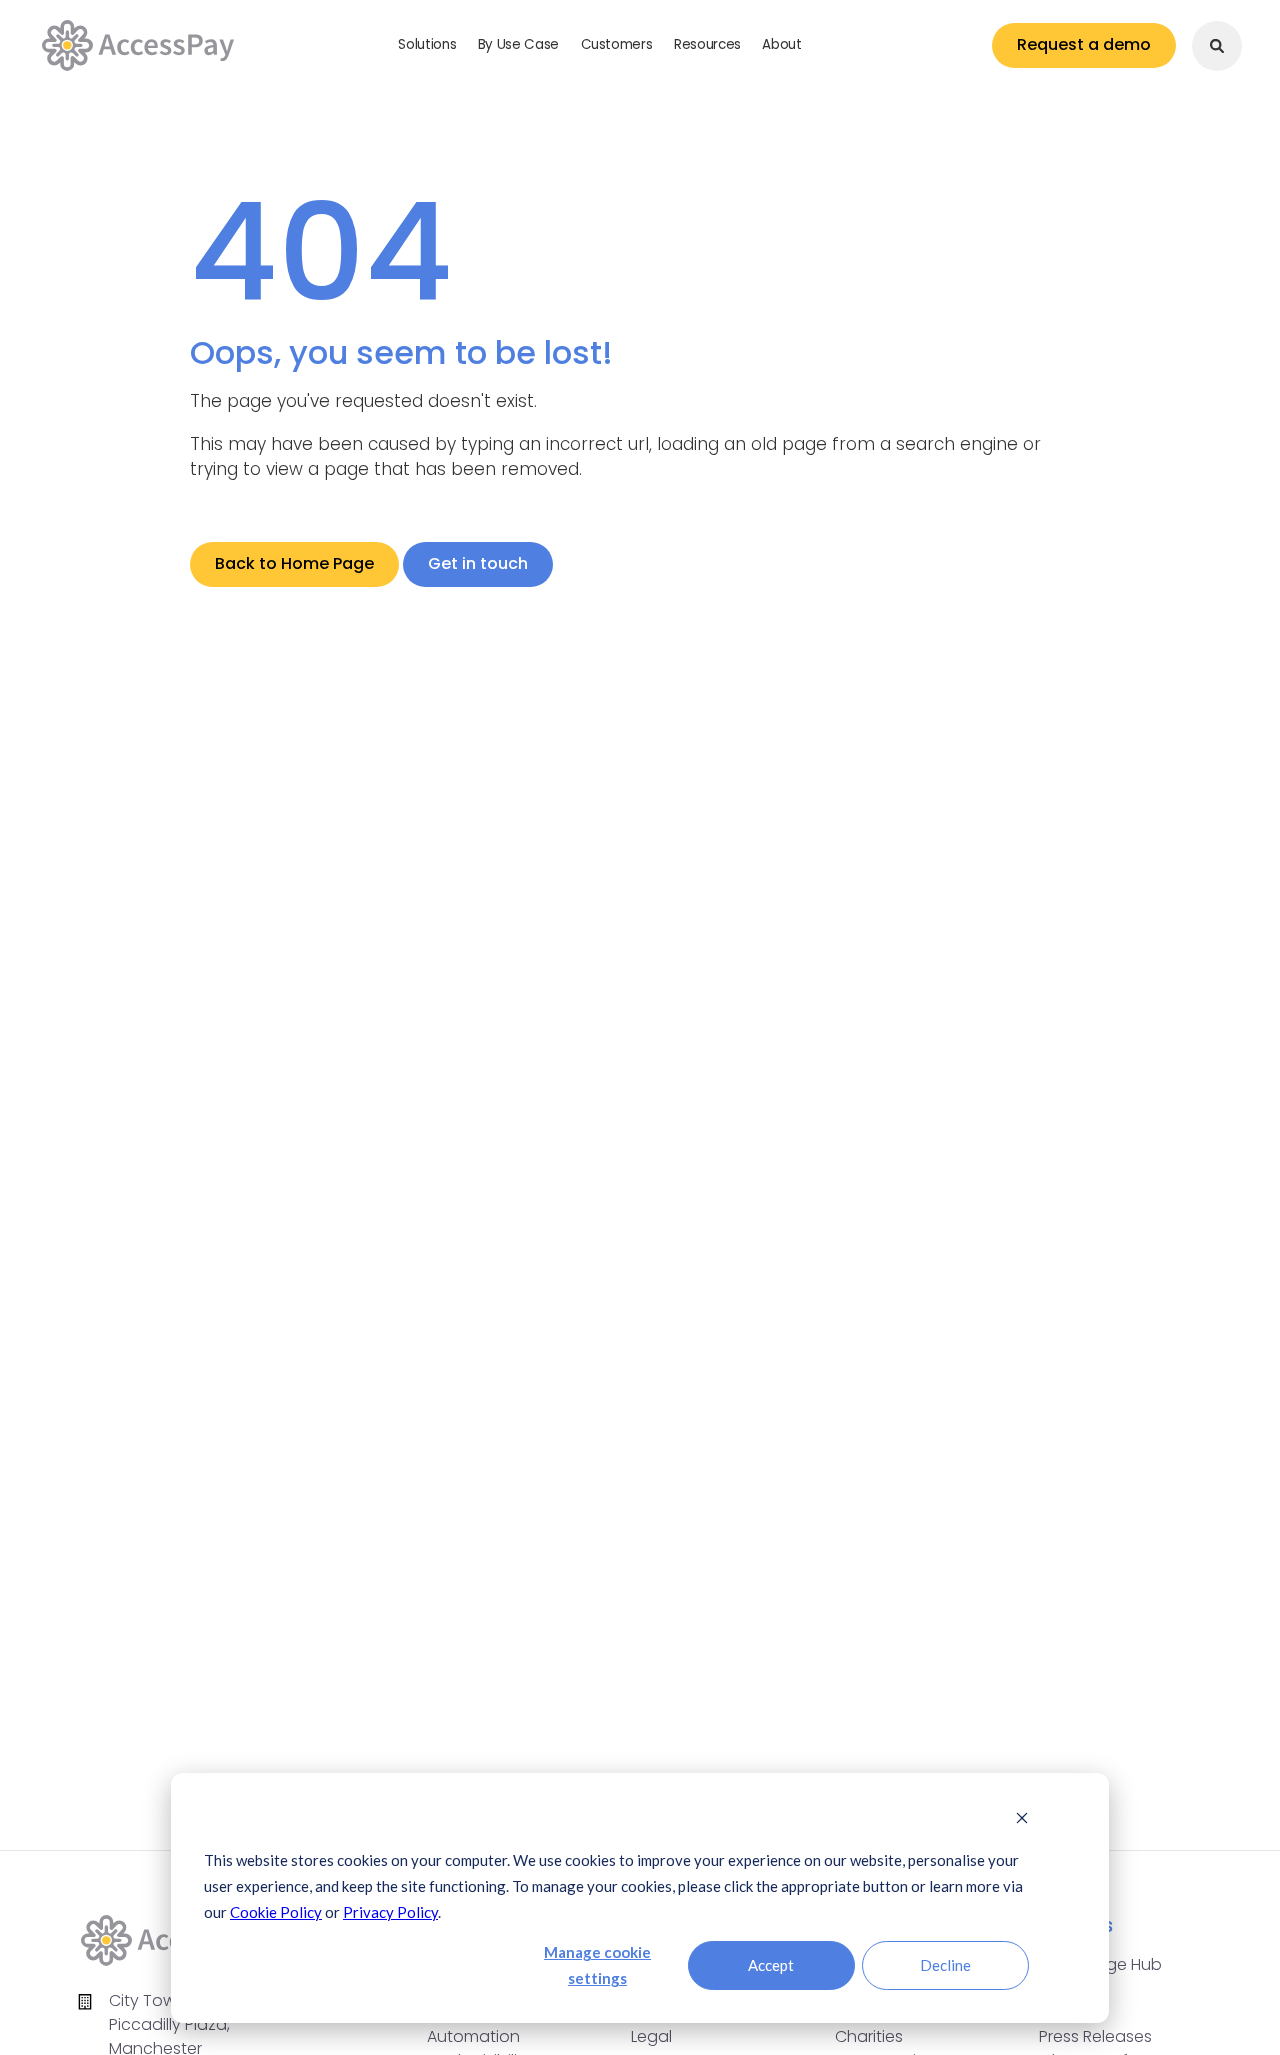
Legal (651, 2036)
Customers (617, 44)
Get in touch (478, 563)
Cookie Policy (276, 1912)
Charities (869, 2036)
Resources (707, 44)
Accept (771, 1965)
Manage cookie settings (597, 1965)
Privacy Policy (390, 1912)
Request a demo (1084, 44)
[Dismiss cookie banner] (1022, 1819)
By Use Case (518, 44)
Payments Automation (473, 2024)
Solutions (427, 44)
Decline (945, 1965)
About (781, 44)
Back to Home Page (294, 563)
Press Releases (1095, 2036)
